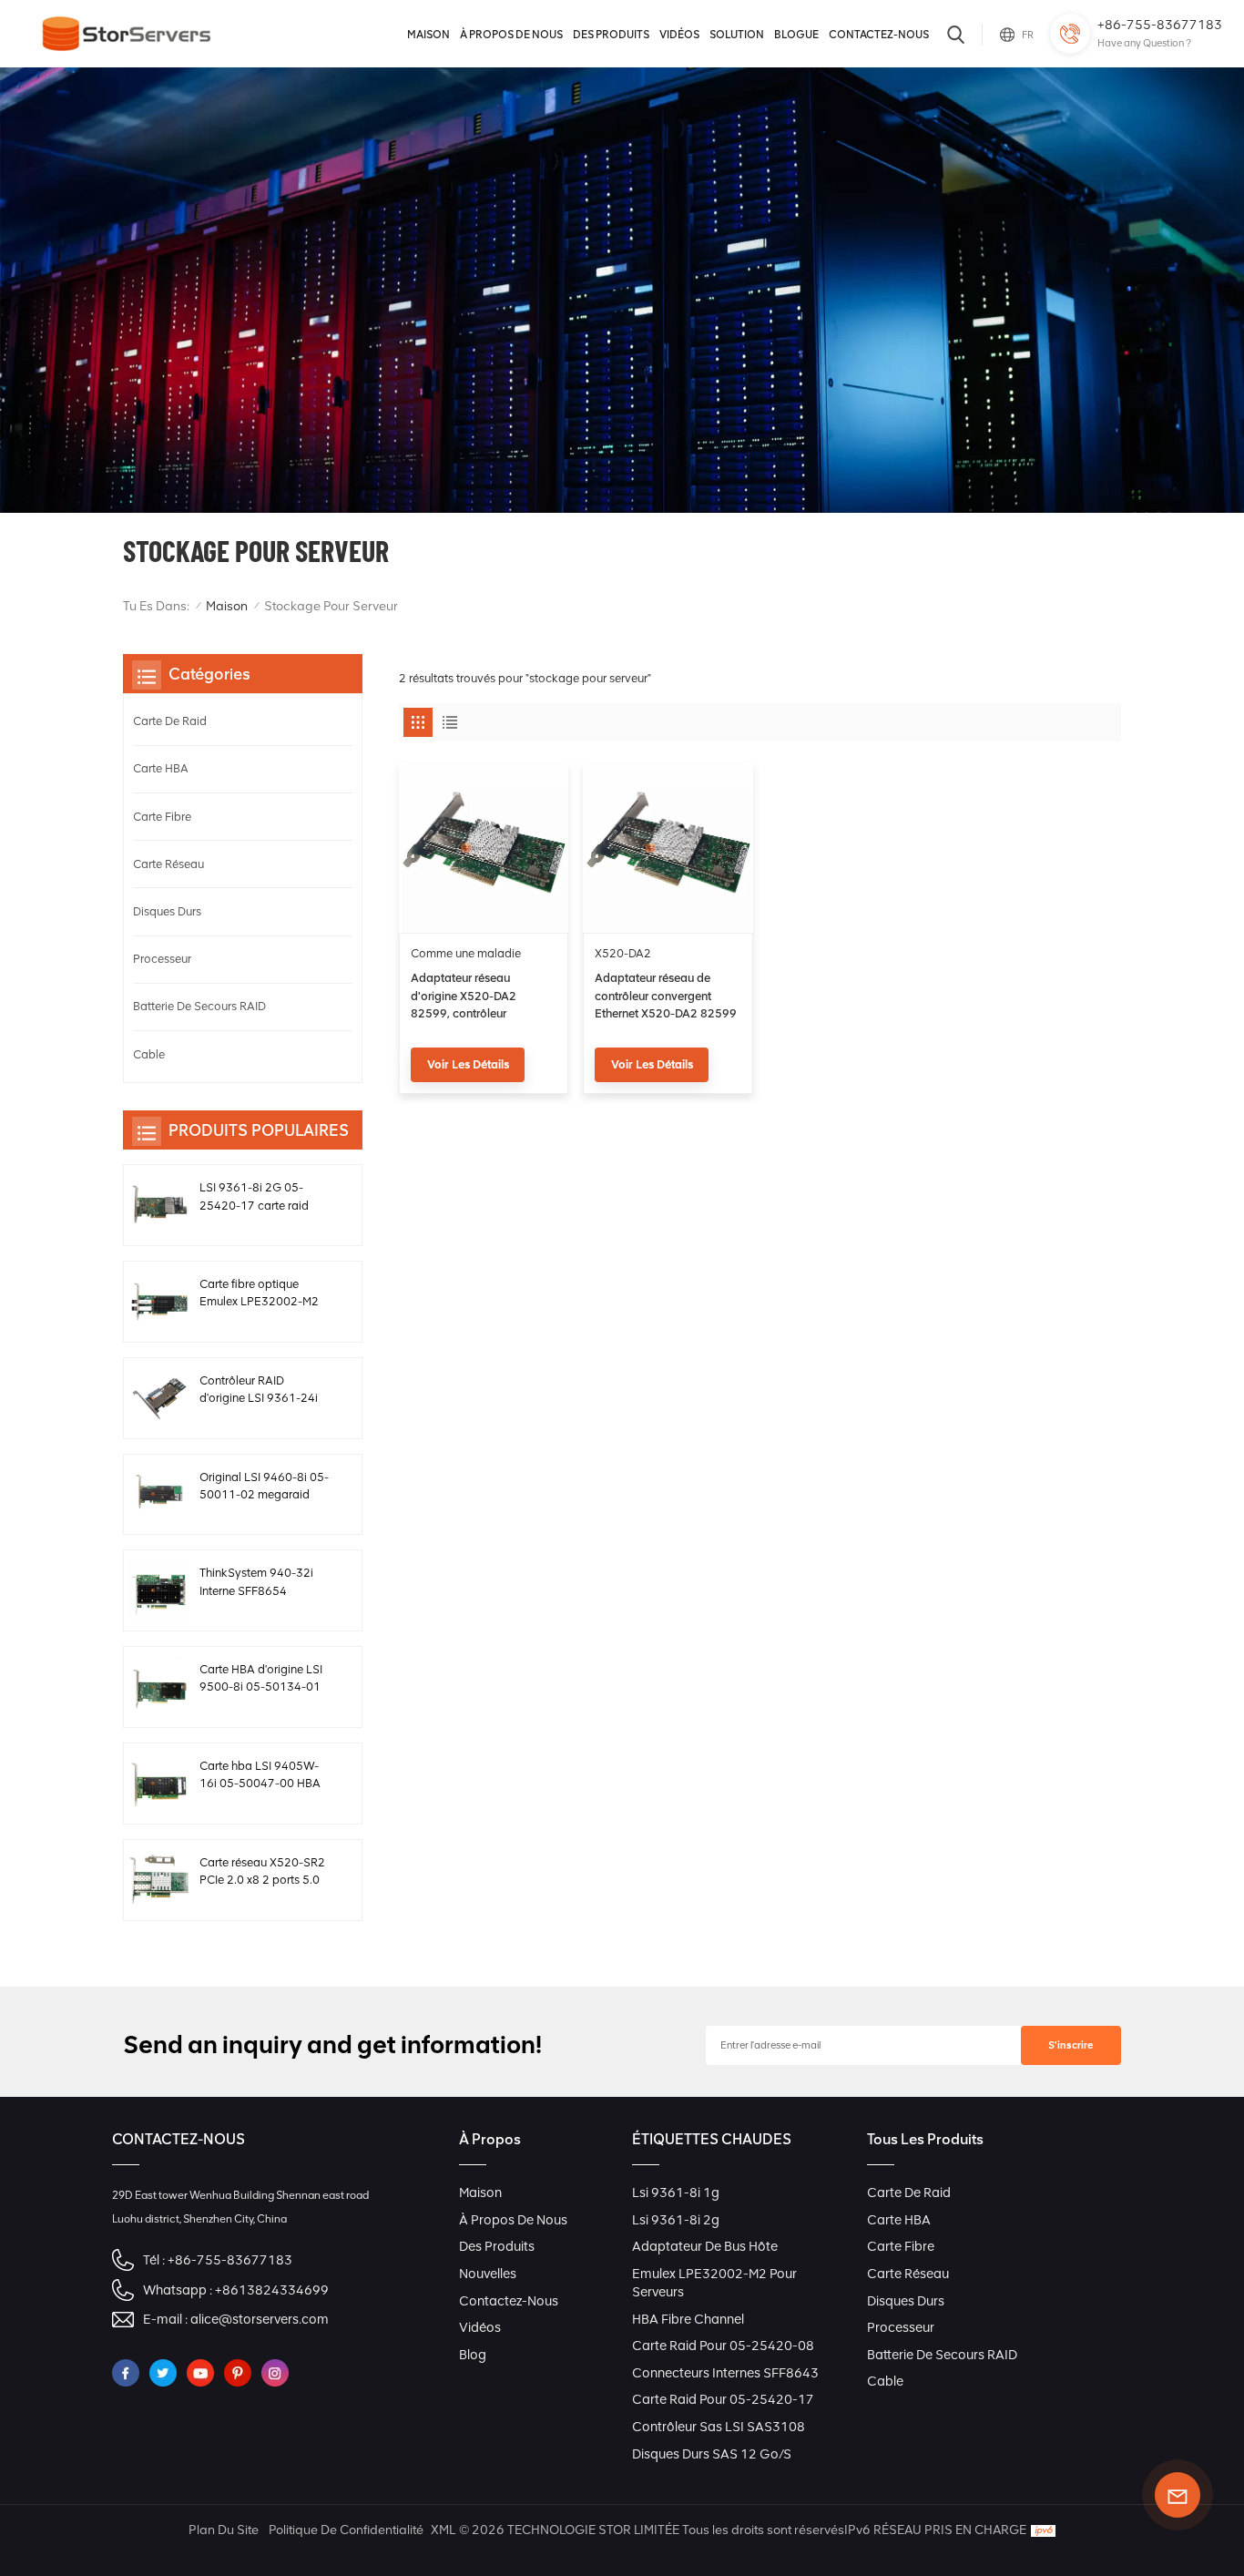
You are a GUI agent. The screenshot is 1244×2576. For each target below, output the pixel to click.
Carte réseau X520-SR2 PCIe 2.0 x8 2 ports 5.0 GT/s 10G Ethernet (262, 1872)
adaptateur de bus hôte (705, 2246)
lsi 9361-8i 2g (676, 2220)
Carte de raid (170, 721)
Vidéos (679, 35)
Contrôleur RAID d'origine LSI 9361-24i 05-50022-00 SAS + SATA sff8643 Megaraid (263, 1390)
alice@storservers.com (260, 2319)
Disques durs (167, 911)
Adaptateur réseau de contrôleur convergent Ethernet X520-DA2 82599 (666, 995)
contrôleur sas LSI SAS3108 (719, 2427)
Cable (149, 1054)
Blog (473, 2355)
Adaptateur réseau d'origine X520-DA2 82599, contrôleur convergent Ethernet (464, 997)
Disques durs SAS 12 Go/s (712, 2454)
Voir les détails (468, 1064)
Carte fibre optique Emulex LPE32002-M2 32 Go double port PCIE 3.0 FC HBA (263, 1293)
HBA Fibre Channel (688, 2319)
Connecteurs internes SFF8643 (725, 2373)
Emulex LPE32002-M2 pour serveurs (714, 2283)
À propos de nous (511, 35)
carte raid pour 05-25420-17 (723, 2399)
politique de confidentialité (346, 2530)
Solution (737, 35)
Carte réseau (168, 864)
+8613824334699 (272, 2290)
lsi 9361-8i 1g (676, 2193)
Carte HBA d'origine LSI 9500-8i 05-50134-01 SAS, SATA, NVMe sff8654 (261, 1679)
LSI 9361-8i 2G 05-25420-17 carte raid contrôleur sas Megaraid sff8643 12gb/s (264, 1197)
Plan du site (224, 2530)
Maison (428, 35)
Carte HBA (161, 768)
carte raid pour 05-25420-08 (723, 2346)
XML (443, 2530)
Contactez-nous (879, 35)
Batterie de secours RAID (199, 1006)
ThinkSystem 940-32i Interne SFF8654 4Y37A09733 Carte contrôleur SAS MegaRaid (256, 1582)
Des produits (611, 35)
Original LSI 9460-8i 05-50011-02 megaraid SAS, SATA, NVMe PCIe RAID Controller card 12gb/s (264, 1487)
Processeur (162, 959)
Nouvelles (488, 2274)
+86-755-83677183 (1160, 25)
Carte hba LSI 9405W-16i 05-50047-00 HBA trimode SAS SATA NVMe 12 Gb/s (260, 1775)
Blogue (796, 35)
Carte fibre (162, 817)
